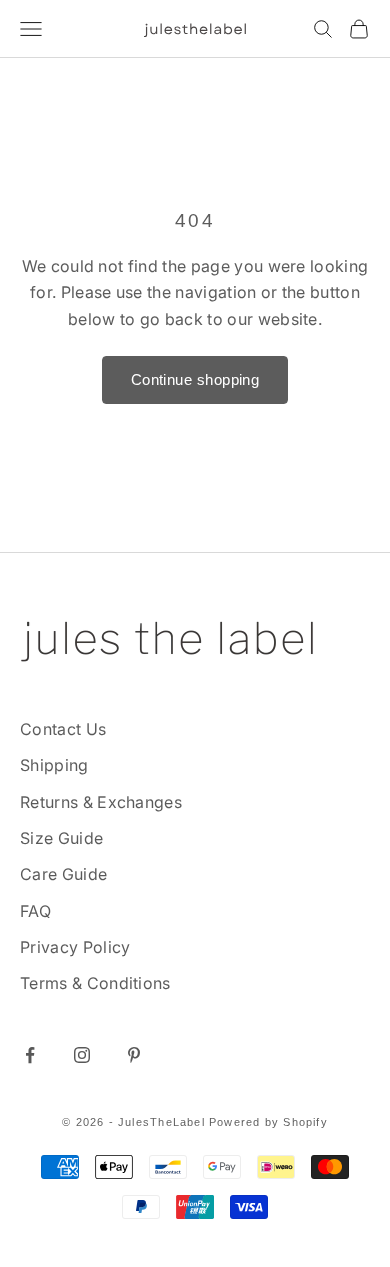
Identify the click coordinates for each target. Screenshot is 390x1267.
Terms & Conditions (95, 983)
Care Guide (63, 874)
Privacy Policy (75, 947)
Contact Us (63, 729)
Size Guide (61, 838)
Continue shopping (195, 379)
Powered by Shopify (268, 1122)
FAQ (35, 911)
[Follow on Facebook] (30, 1055)
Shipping (54, 765)
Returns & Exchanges (101, 802)
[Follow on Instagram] (82, 1055)
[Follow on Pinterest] (134, 1055)
